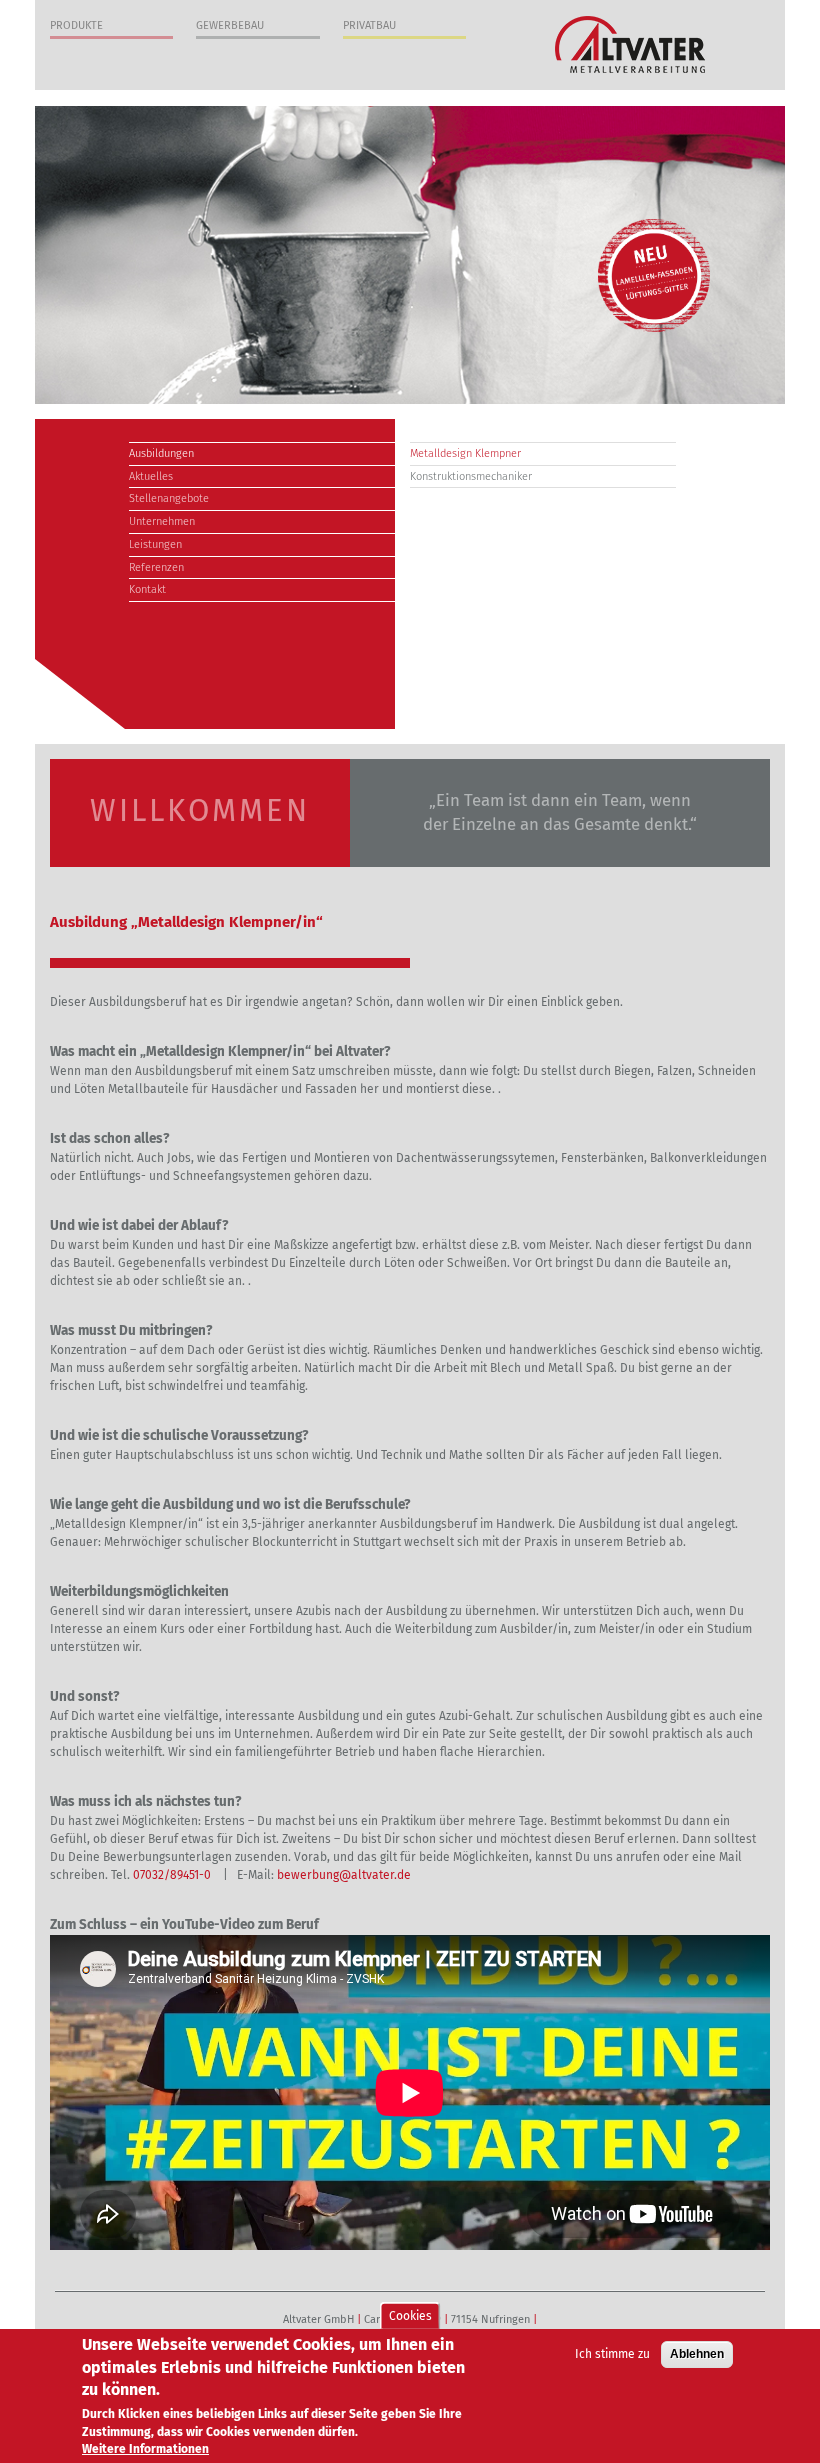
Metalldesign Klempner (465, 453)
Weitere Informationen (145, 2449)
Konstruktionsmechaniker (471, 476)
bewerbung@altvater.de (344, 1875)
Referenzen (156, 567)
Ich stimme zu (612, 2354)
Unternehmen (162, 521)
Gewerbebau (230, 25)
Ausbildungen (161, 453)
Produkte (76, 25)
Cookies (410, 2316)
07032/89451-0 (173, 1875)
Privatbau (369, 25)
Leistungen (155, 544)
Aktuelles (151, 476)
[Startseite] (630, 44)
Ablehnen (697, 2354)
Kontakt (147, 589)
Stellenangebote (169, 498)
